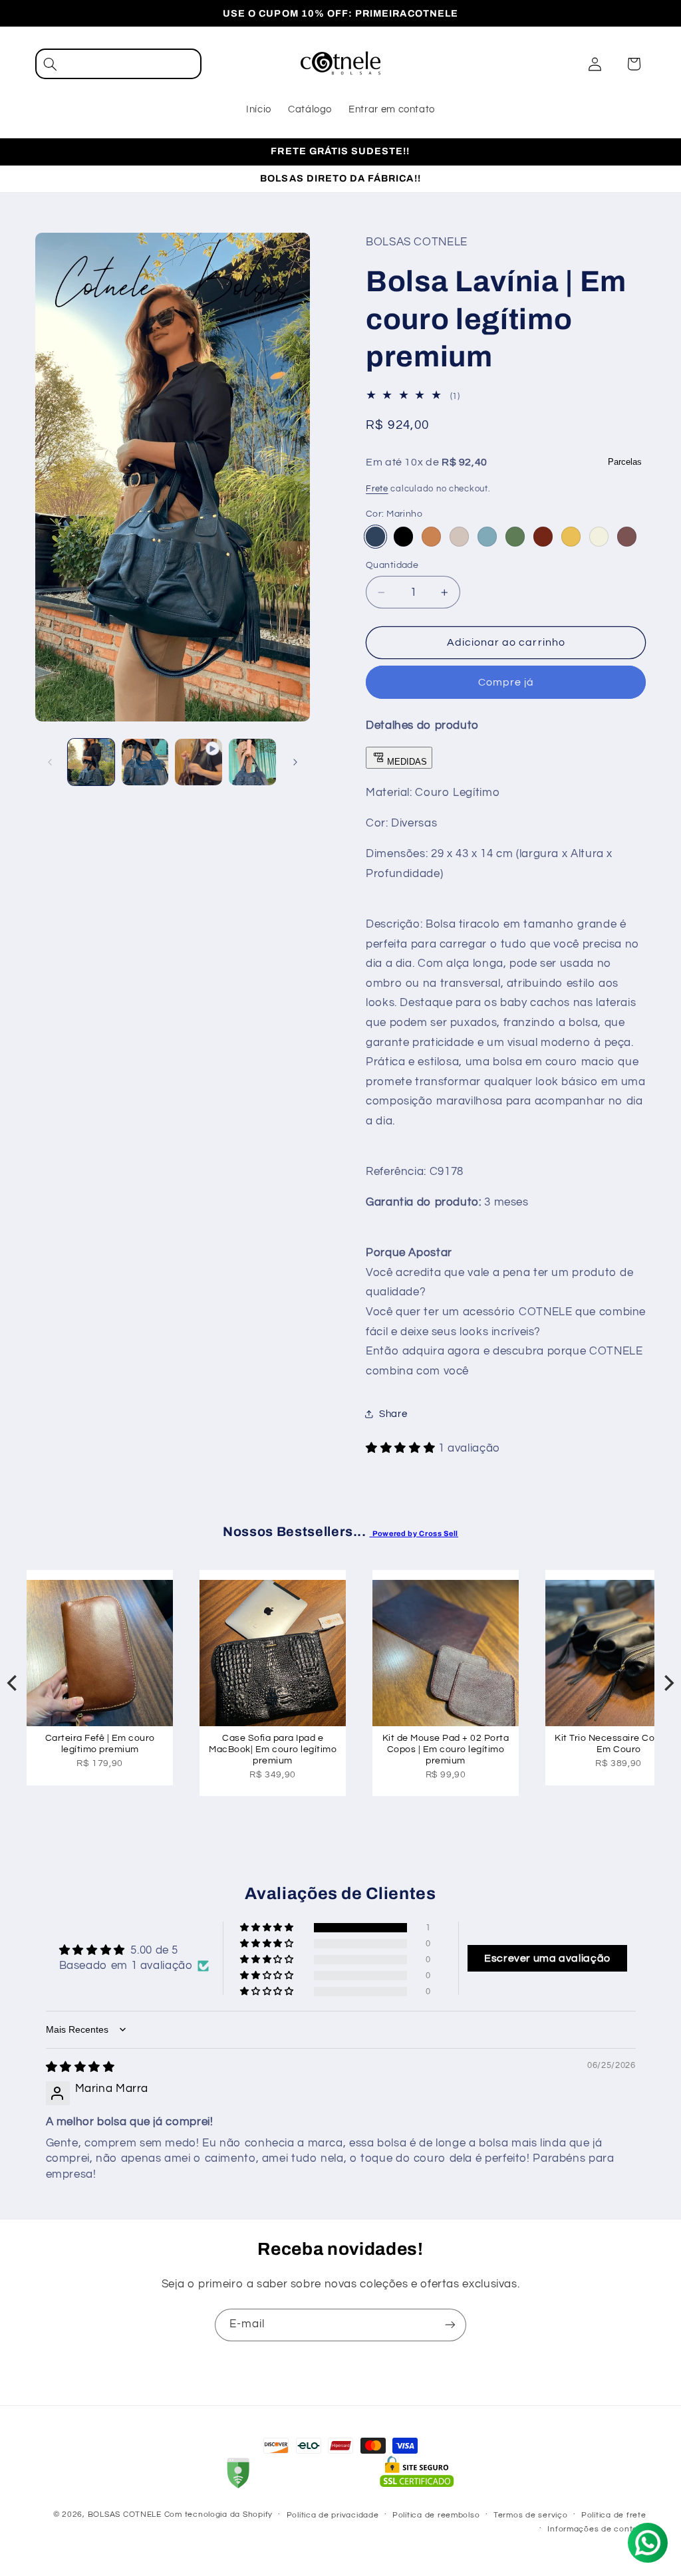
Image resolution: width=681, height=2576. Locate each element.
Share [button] (393, 1414)
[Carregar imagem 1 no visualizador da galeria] (91, 762)
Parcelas (625, 462)
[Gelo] (599, 536)
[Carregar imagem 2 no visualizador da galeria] (145, 762)
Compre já (506, 682)
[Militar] (515, 536)
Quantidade (392, 565)
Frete (377, 489)
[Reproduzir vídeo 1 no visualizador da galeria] (198, 762)
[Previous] (13, 1683)
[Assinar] (450, 2325)
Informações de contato (597, 2529)
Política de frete (614, 2515)
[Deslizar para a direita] (295, 762)
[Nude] (459, 536)
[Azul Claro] (487, 536)
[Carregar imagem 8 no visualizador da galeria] (252, 762)
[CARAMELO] (431, 536)
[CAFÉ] (627, 536)
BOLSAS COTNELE (126, 2514)
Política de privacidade (333, 2515)
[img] (80, 2067)
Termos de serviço (531, 2515)
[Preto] (403, 536)
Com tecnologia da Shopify (218, 2514)
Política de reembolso (436, 2515)
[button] (118, 64)
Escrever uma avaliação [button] (547, 1958)
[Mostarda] (571, 536)
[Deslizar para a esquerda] (50, 762)
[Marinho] (375, 536)
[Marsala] (543, 536)
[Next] (668, 1683)
